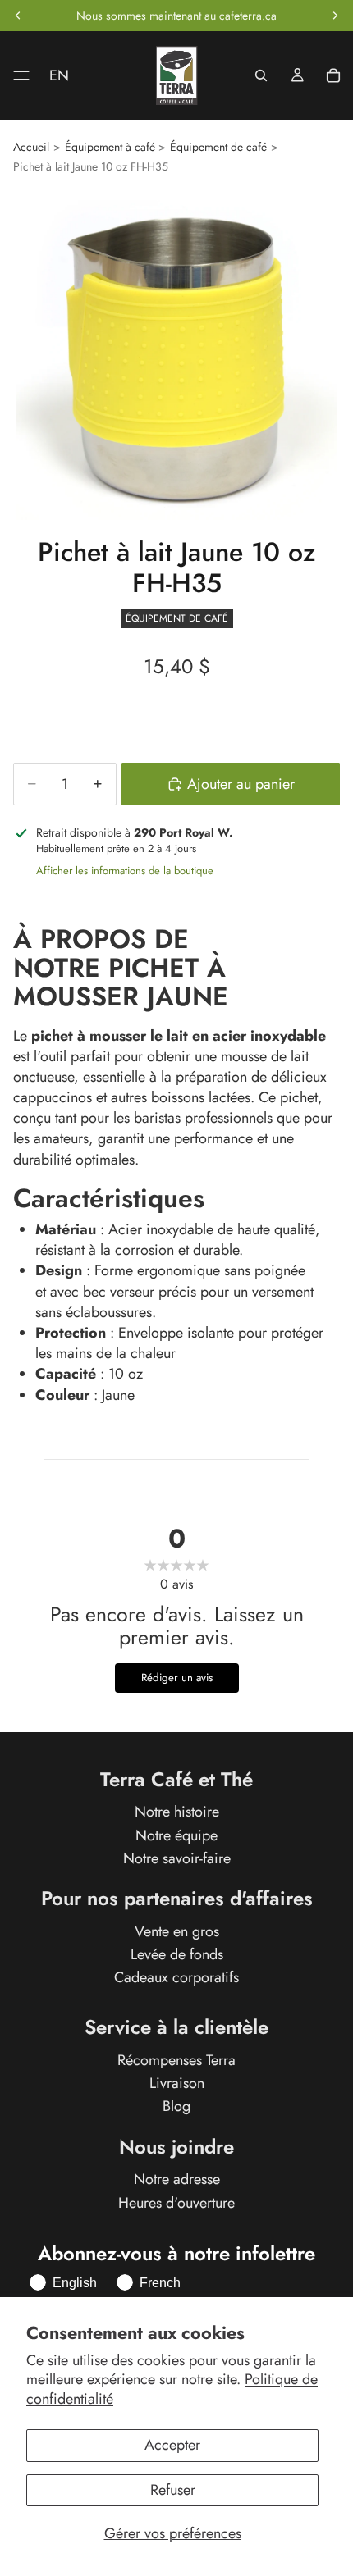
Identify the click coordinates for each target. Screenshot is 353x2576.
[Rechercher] (261, 75)
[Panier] (333, 75)
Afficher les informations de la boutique (125, 871)
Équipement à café (110, 147)
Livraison (177, 2084)
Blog (176, 2107)
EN (59, 75)
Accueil (31, 147)
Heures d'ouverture (176, 2203)
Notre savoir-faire (177, 1858)
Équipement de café (218, 147)
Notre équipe (176, 1835)
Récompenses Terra (176, 2060)
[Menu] (15, 75)
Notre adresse (177, 2180)
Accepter (172, 2445)
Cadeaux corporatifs (176, 1978)
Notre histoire (177, 1812)
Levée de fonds (177, 1954)
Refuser (173, 2490)
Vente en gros (177, 1931)
